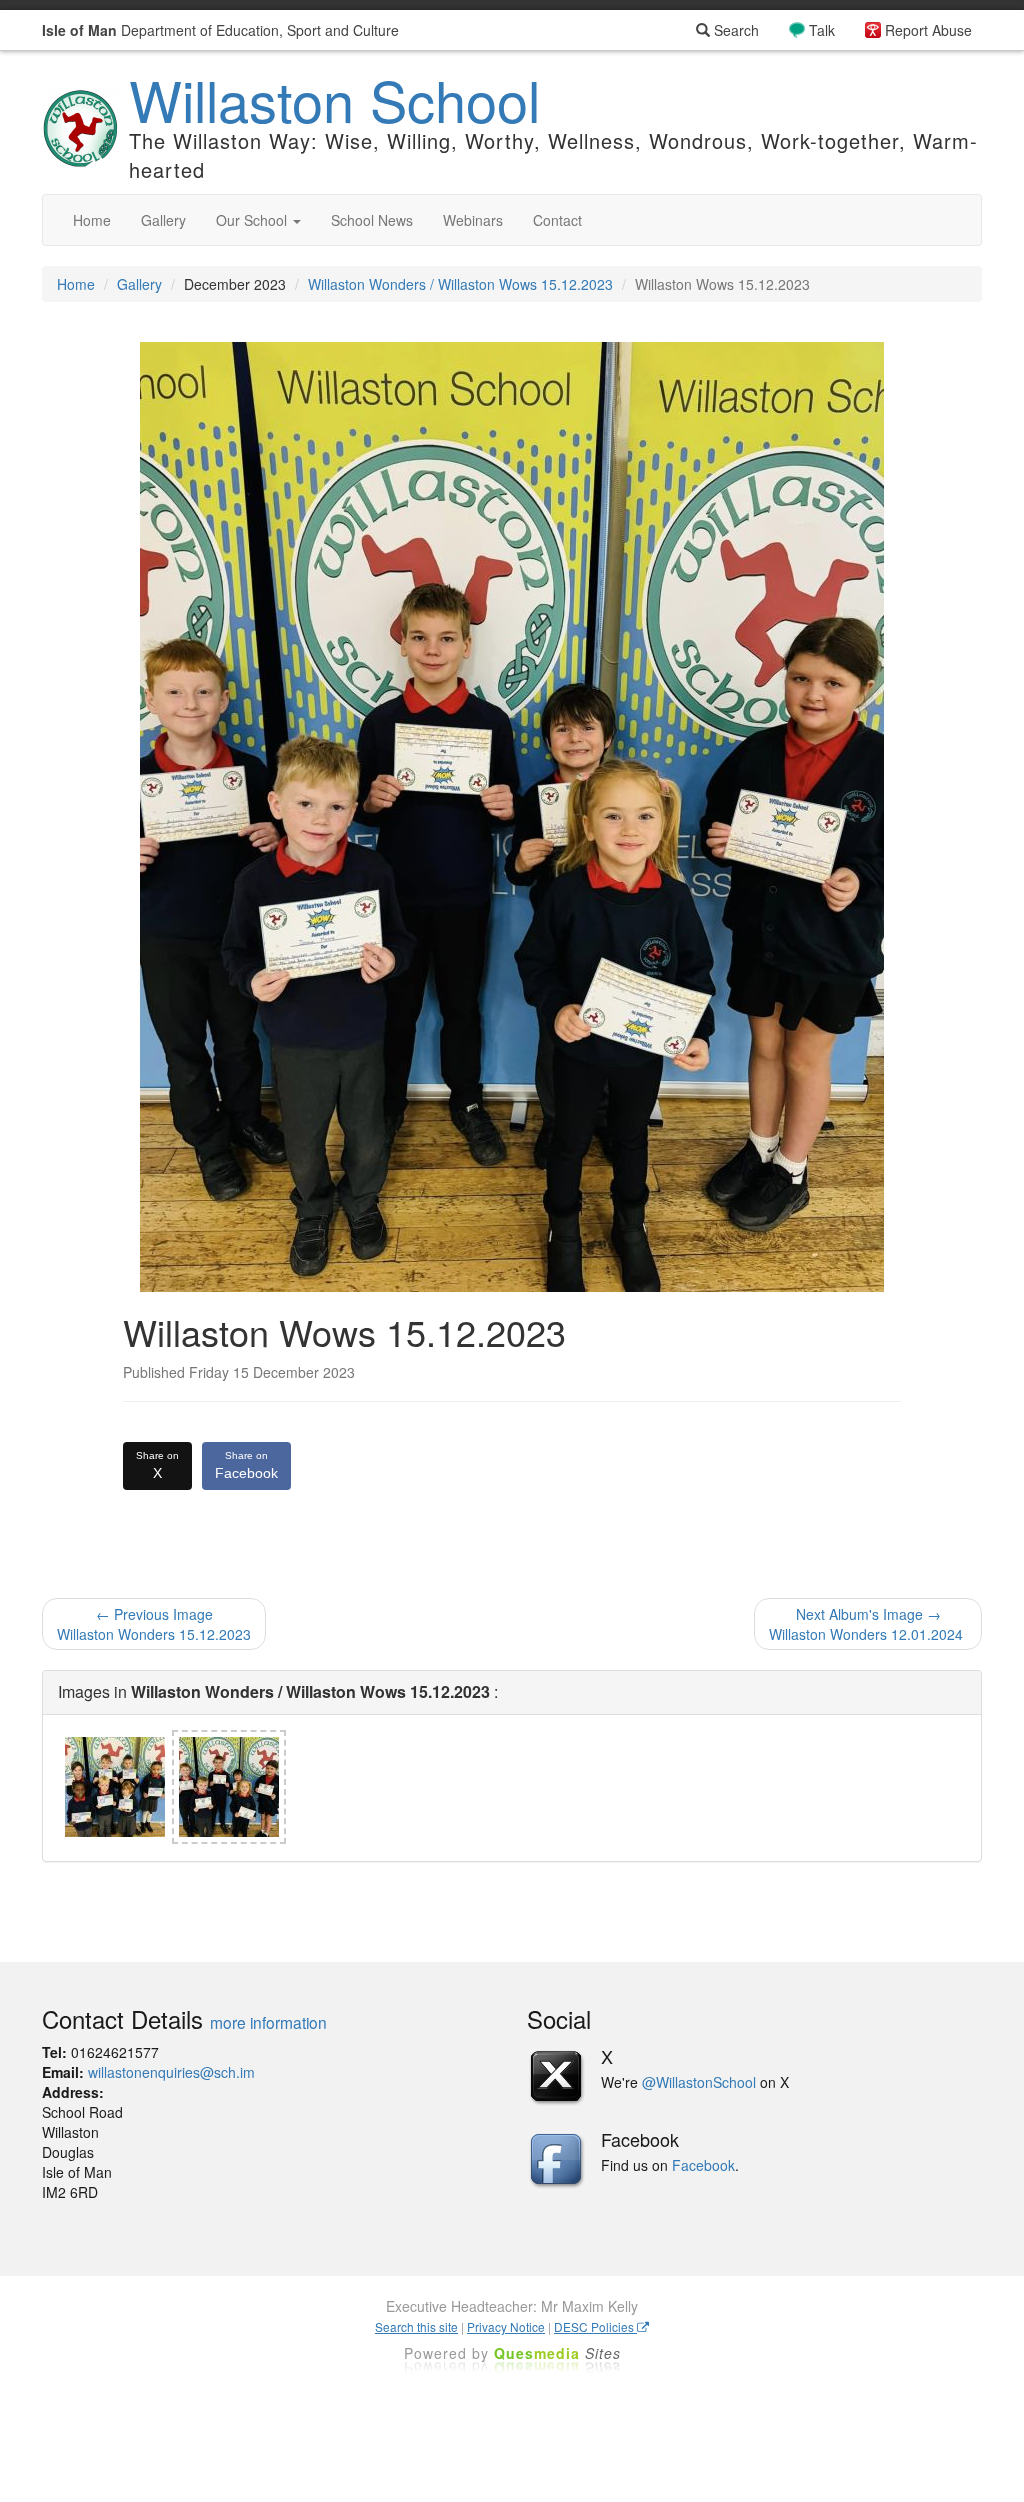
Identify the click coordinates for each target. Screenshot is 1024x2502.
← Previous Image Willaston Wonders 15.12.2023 (154, 1624)
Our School (253, 220)
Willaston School (334, 99)
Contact (557, 220)
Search (734, 30)
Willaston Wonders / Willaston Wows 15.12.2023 (460, 284)
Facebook (246, 1465)
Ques (557, 2353)
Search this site (416, 2326)
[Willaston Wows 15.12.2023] (229, 1787)
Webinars (473, 220)
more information (268, 2022)
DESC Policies (595, 2326)
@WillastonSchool (699, 2082)
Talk (822, 30)
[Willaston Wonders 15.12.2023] (115, 1787)
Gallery (163, 220)
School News (372, 220)
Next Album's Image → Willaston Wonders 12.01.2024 (868, 1624)
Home (92, 220)
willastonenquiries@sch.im (171, 2072)
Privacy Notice (506, 2326)
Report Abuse (928, 30)
